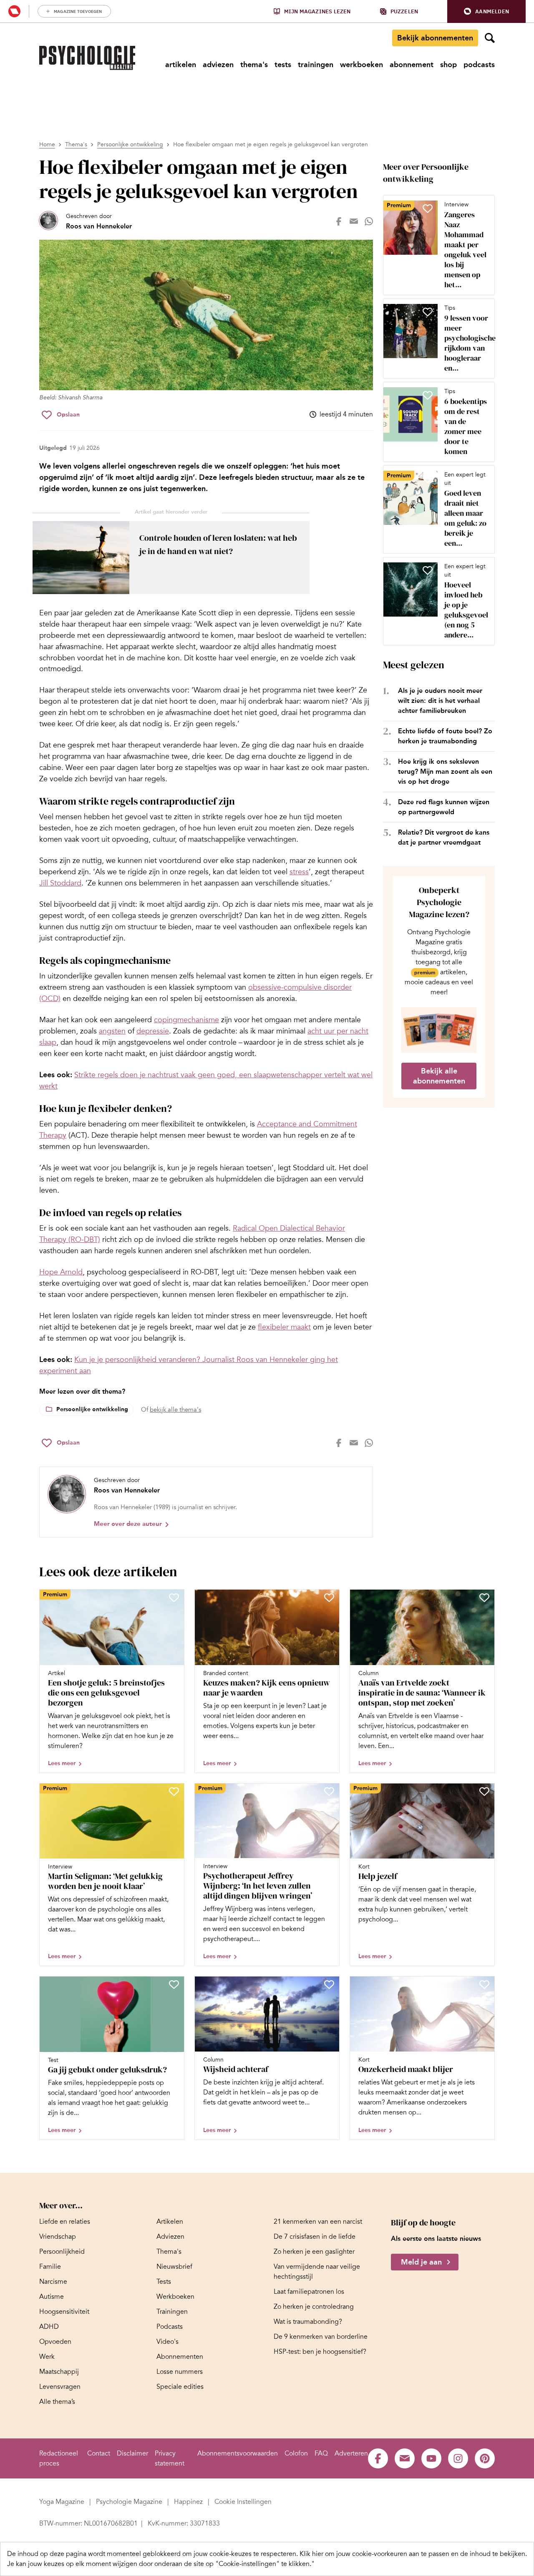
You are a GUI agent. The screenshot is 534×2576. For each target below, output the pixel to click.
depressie (153, 1031)
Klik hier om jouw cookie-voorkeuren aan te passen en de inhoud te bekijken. (413, 2554)
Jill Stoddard (60, 883)
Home (47, 144)
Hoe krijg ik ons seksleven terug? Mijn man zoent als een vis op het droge (445, 771)
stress (299, 872)
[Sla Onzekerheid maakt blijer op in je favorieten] (484, 1984)
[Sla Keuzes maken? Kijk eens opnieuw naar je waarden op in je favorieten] (329, 1598)
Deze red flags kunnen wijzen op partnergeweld (444, 807)
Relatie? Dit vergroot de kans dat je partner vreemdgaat (444, 837)
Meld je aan (421, 2262)
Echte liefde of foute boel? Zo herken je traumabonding (445, 736)
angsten (112, 1031)
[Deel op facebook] (339, 221)
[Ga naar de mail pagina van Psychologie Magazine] (405, 2458)
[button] (486, 11)
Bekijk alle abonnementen (439, 1076)
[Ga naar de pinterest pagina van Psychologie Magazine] (485, 2458)
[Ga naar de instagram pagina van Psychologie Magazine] (458, 2458)
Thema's (76, 144)
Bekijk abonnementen (435, 38)
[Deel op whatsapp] (369, 221)
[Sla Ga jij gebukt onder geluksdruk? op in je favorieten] (174, 1984)
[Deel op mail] (354, 221)
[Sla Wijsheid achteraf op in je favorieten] (329, 1984)
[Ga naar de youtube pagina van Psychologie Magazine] (431, 2458)
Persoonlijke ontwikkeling (130, 144)
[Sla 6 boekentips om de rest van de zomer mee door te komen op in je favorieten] (428, 395)
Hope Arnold (61, 1272)
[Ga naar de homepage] (87, 58)
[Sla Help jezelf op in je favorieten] (484, 1791)
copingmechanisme (186, 1020)
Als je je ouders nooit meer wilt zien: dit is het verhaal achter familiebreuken (440, 701)
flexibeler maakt (284, 1327)
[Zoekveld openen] (490, 38)
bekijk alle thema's (175, 1410)
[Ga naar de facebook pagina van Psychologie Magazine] (378, 2458)
